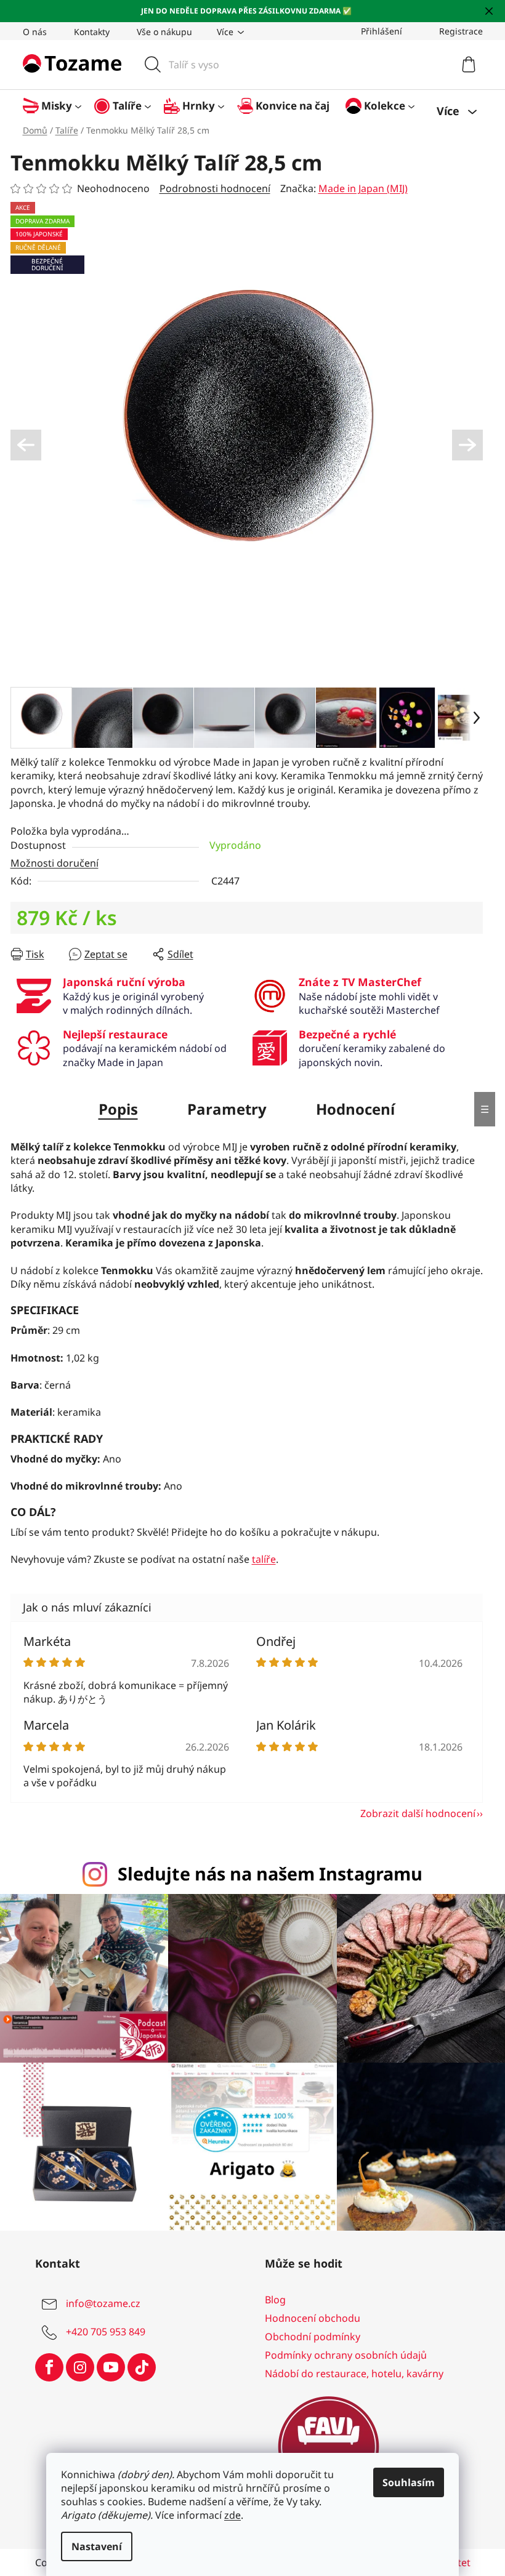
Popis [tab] (113, 1109)
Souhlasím (404, 2482)
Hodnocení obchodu (308, 2312)
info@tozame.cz (98, 2297)
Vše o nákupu (160, 32)
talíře (259, 1559)
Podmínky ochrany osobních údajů (341, 2349)
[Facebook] (44, 2361)
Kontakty (87, 32)
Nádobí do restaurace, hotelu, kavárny (350, 2367)
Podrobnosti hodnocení (210, 188)
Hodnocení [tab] (350, 1109)
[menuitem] (53, 106)
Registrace (456, 31)
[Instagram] (75, 2361)
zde (228, 2515)
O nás (30, 32)
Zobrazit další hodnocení (413, 1813)
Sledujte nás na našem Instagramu (266, 1873)
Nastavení (92, 2546)
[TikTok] (137, 2361)
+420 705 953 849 (101, 2325)
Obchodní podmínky (308, 2330)
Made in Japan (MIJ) (358, 188)
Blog (271, 2293)
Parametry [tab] (222, 1109)
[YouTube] (106, 2361)
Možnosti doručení (50, 863)
